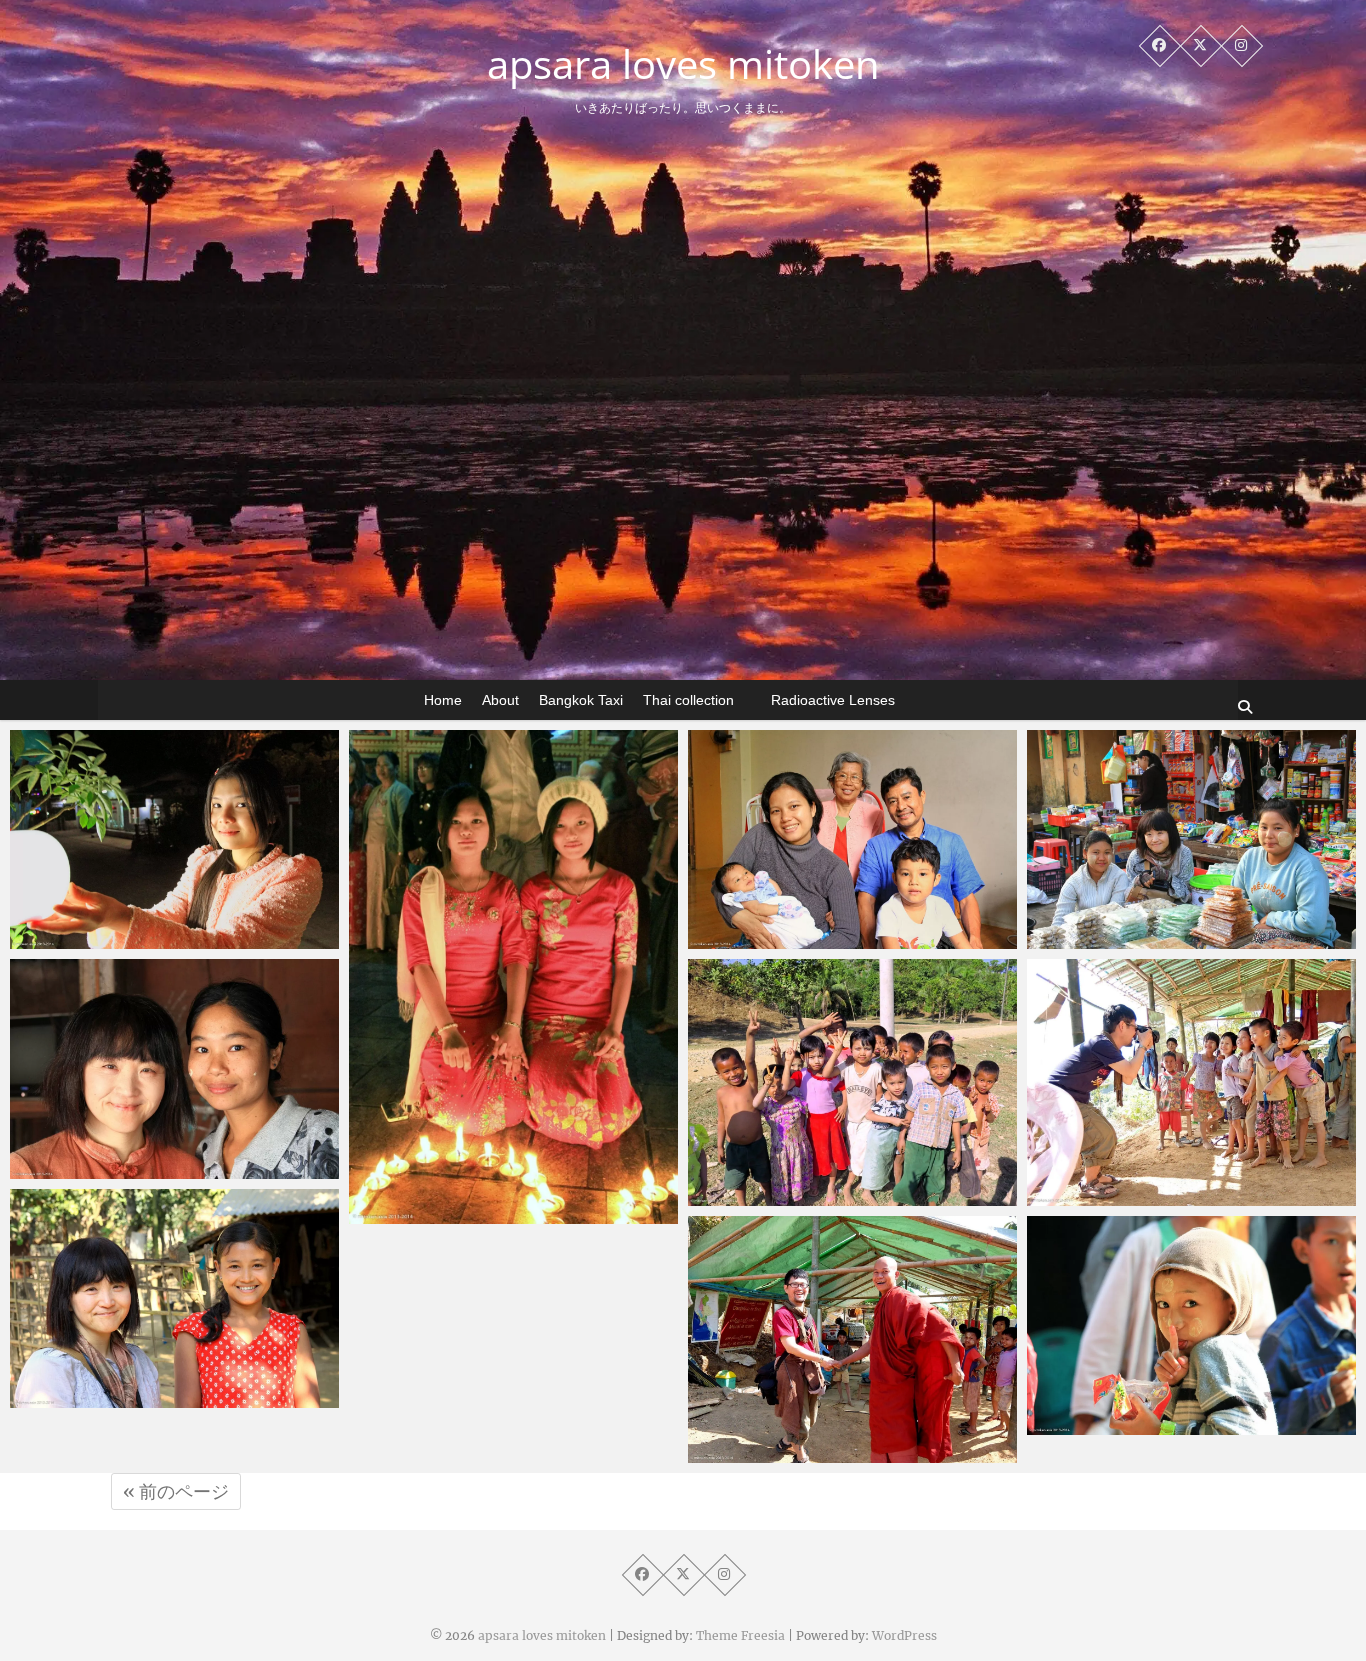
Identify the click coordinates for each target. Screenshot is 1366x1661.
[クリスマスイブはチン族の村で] (1191, 1325)
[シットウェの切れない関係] (174, 1068)
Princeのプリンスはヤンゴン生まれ (848, 939)
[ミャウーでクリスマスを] (174, 1298)
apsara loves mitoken (683, 64)
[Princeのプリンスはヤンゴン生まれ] (852, 839)
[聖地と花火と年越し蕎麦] (174, 839)
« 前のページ (176, 1491)
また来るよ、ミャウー (803, 1196)
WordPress (904, 1635)
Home (443, 700)
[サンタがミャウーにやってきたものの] (852, 1339)
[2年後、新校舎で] (1191, 1082)
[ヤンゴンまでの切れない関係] (1191, 839)
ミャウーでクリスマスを (132, 1398)
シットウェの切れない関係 (140, 1169)
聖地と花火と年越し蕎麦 (132, 939)
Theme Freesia (740, 1635)
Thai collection (688, 700)
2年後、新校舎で (1124, 1196)
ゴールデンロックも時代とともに (501, 1214)
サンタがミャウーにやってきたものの (848, 1441)
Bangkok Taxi (581, 700)
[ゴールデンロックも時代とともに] (513, 977)
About (500, 700)
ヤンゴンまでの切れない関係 (1164, 939)
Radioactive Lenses (833, 700)
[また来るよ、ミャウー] (852, 1082)
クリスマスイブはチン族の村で (1172, 1425)
